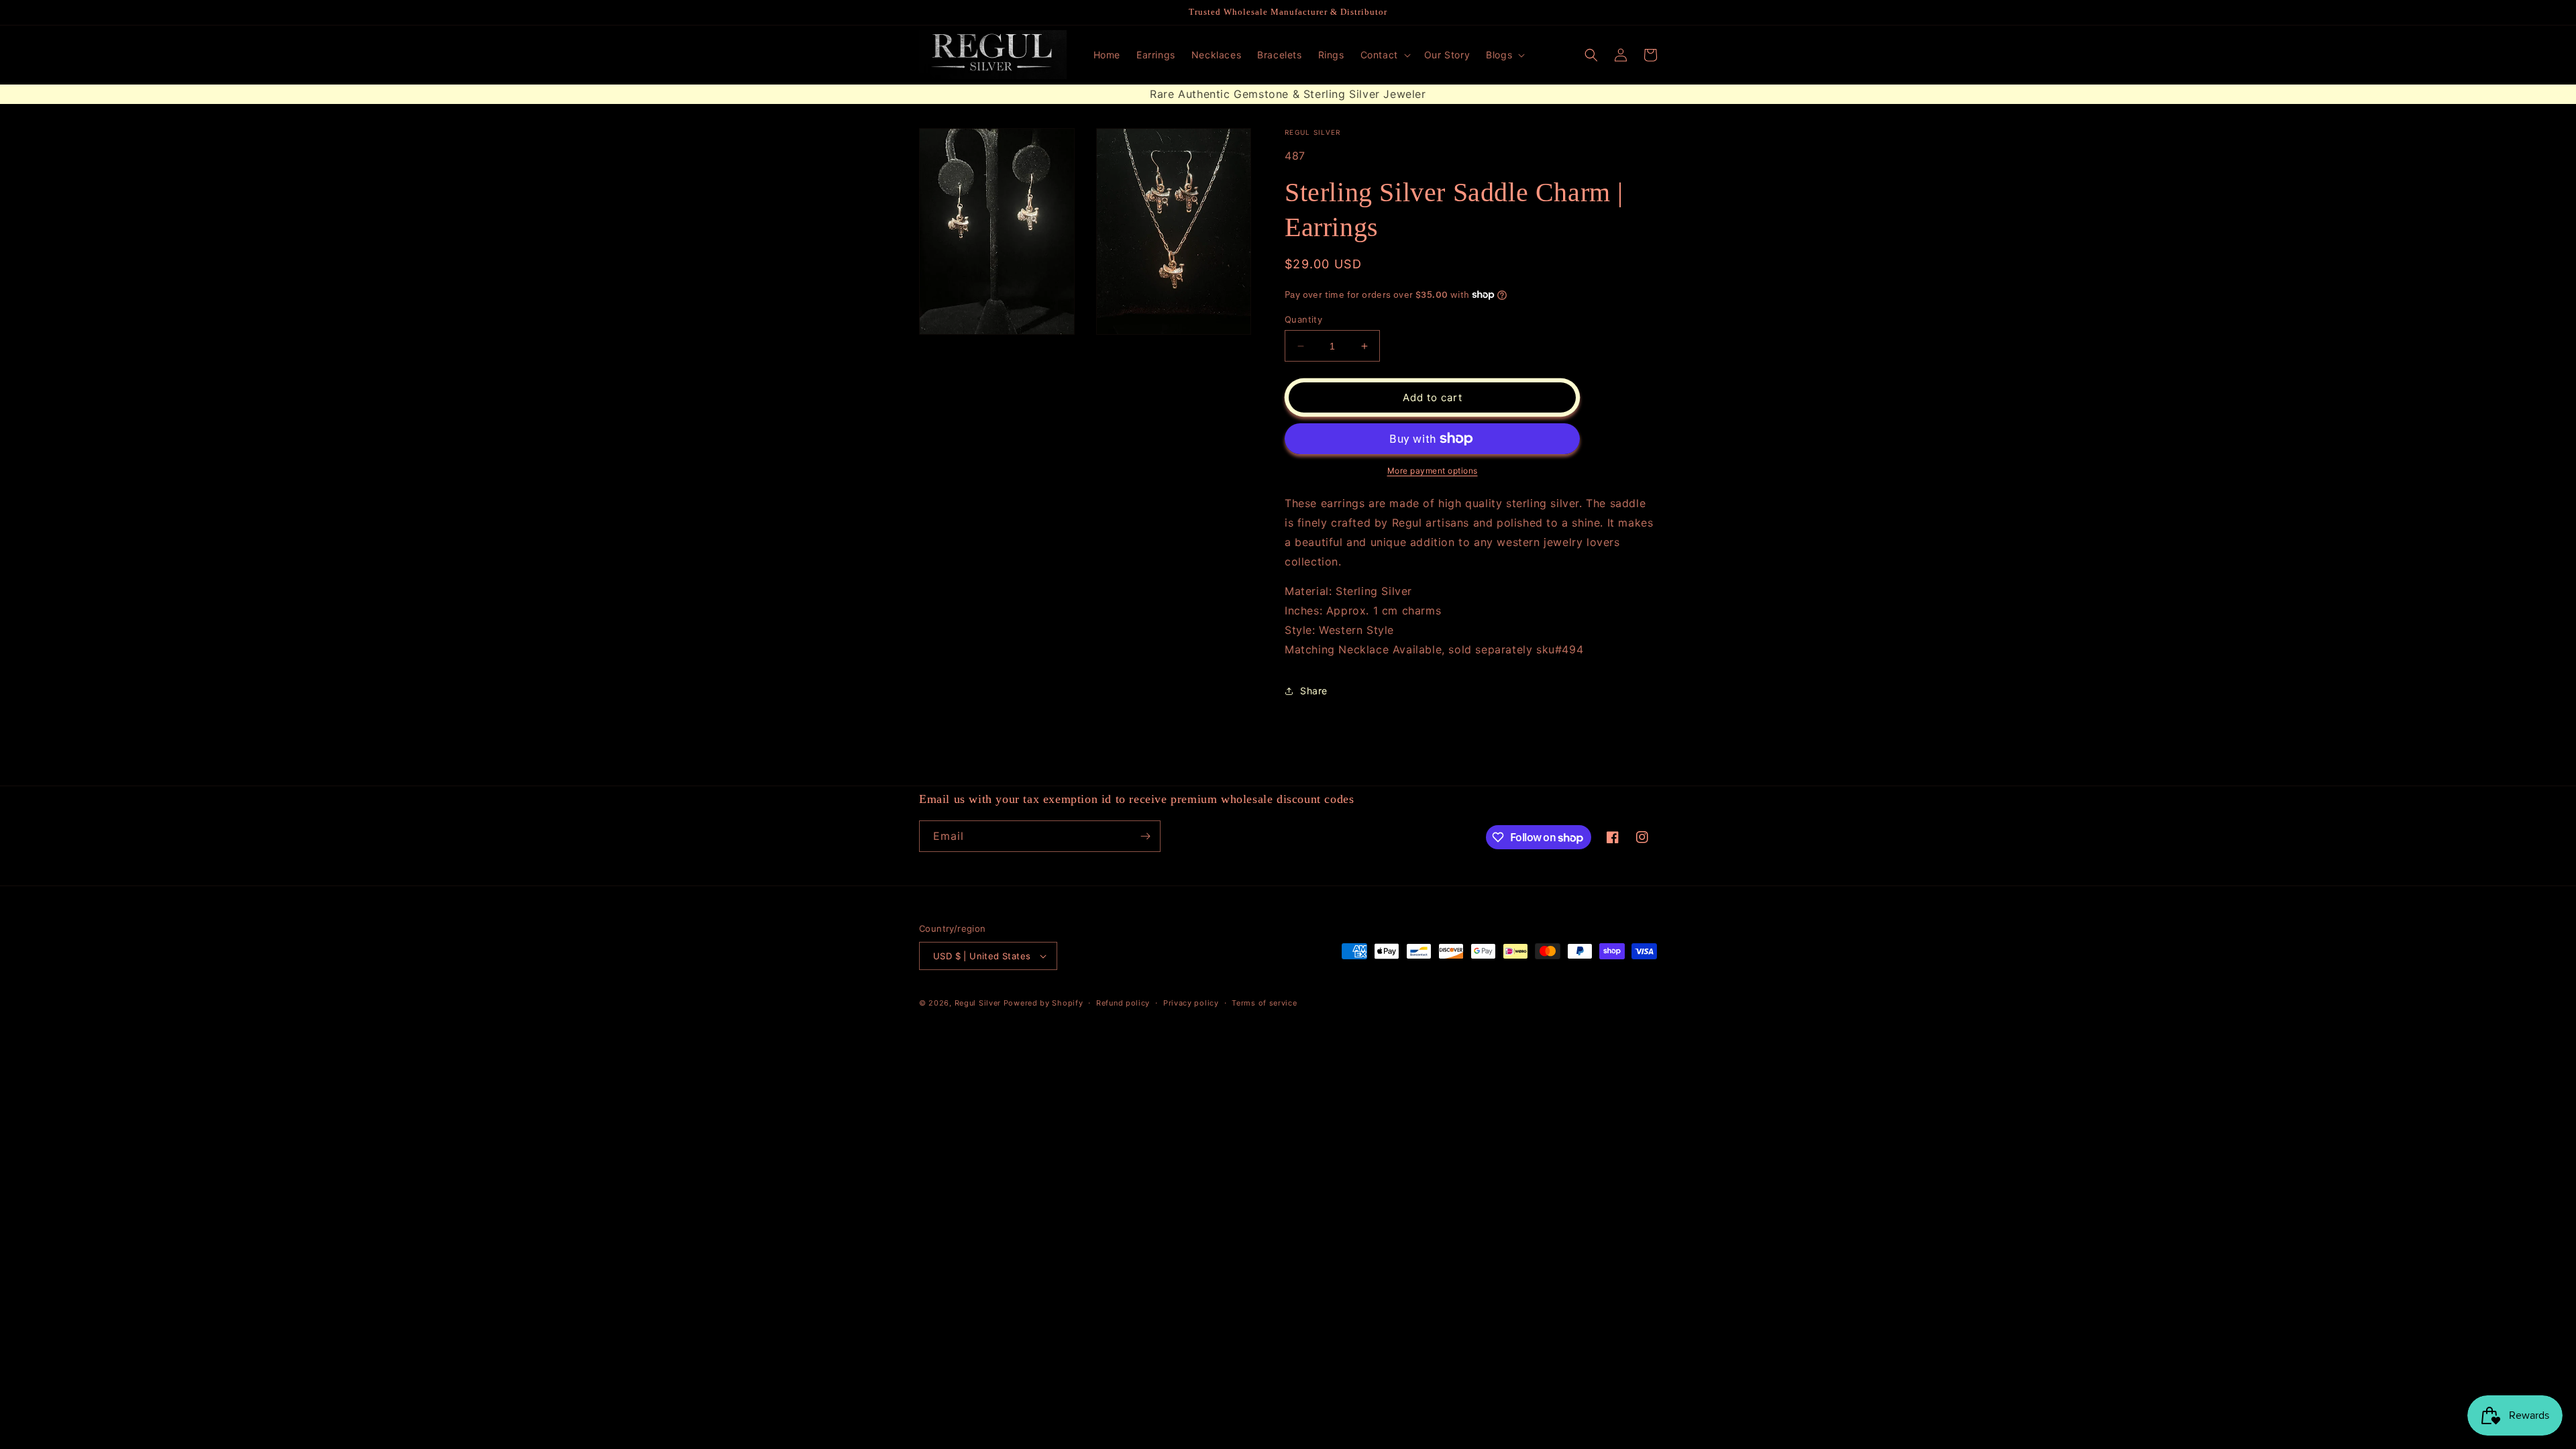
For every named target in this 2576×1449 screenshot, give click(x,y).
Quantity (1303, 319)
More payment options (1433, 471)
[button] (1384, 55)
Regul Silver (978, 1003)
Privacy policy (1191, 1003)
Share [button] (1314, 691)
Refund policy (1123, 1003)
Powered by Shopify (1043, 1003)
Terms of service (1264, 1003)
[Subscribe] (1145, 836)
